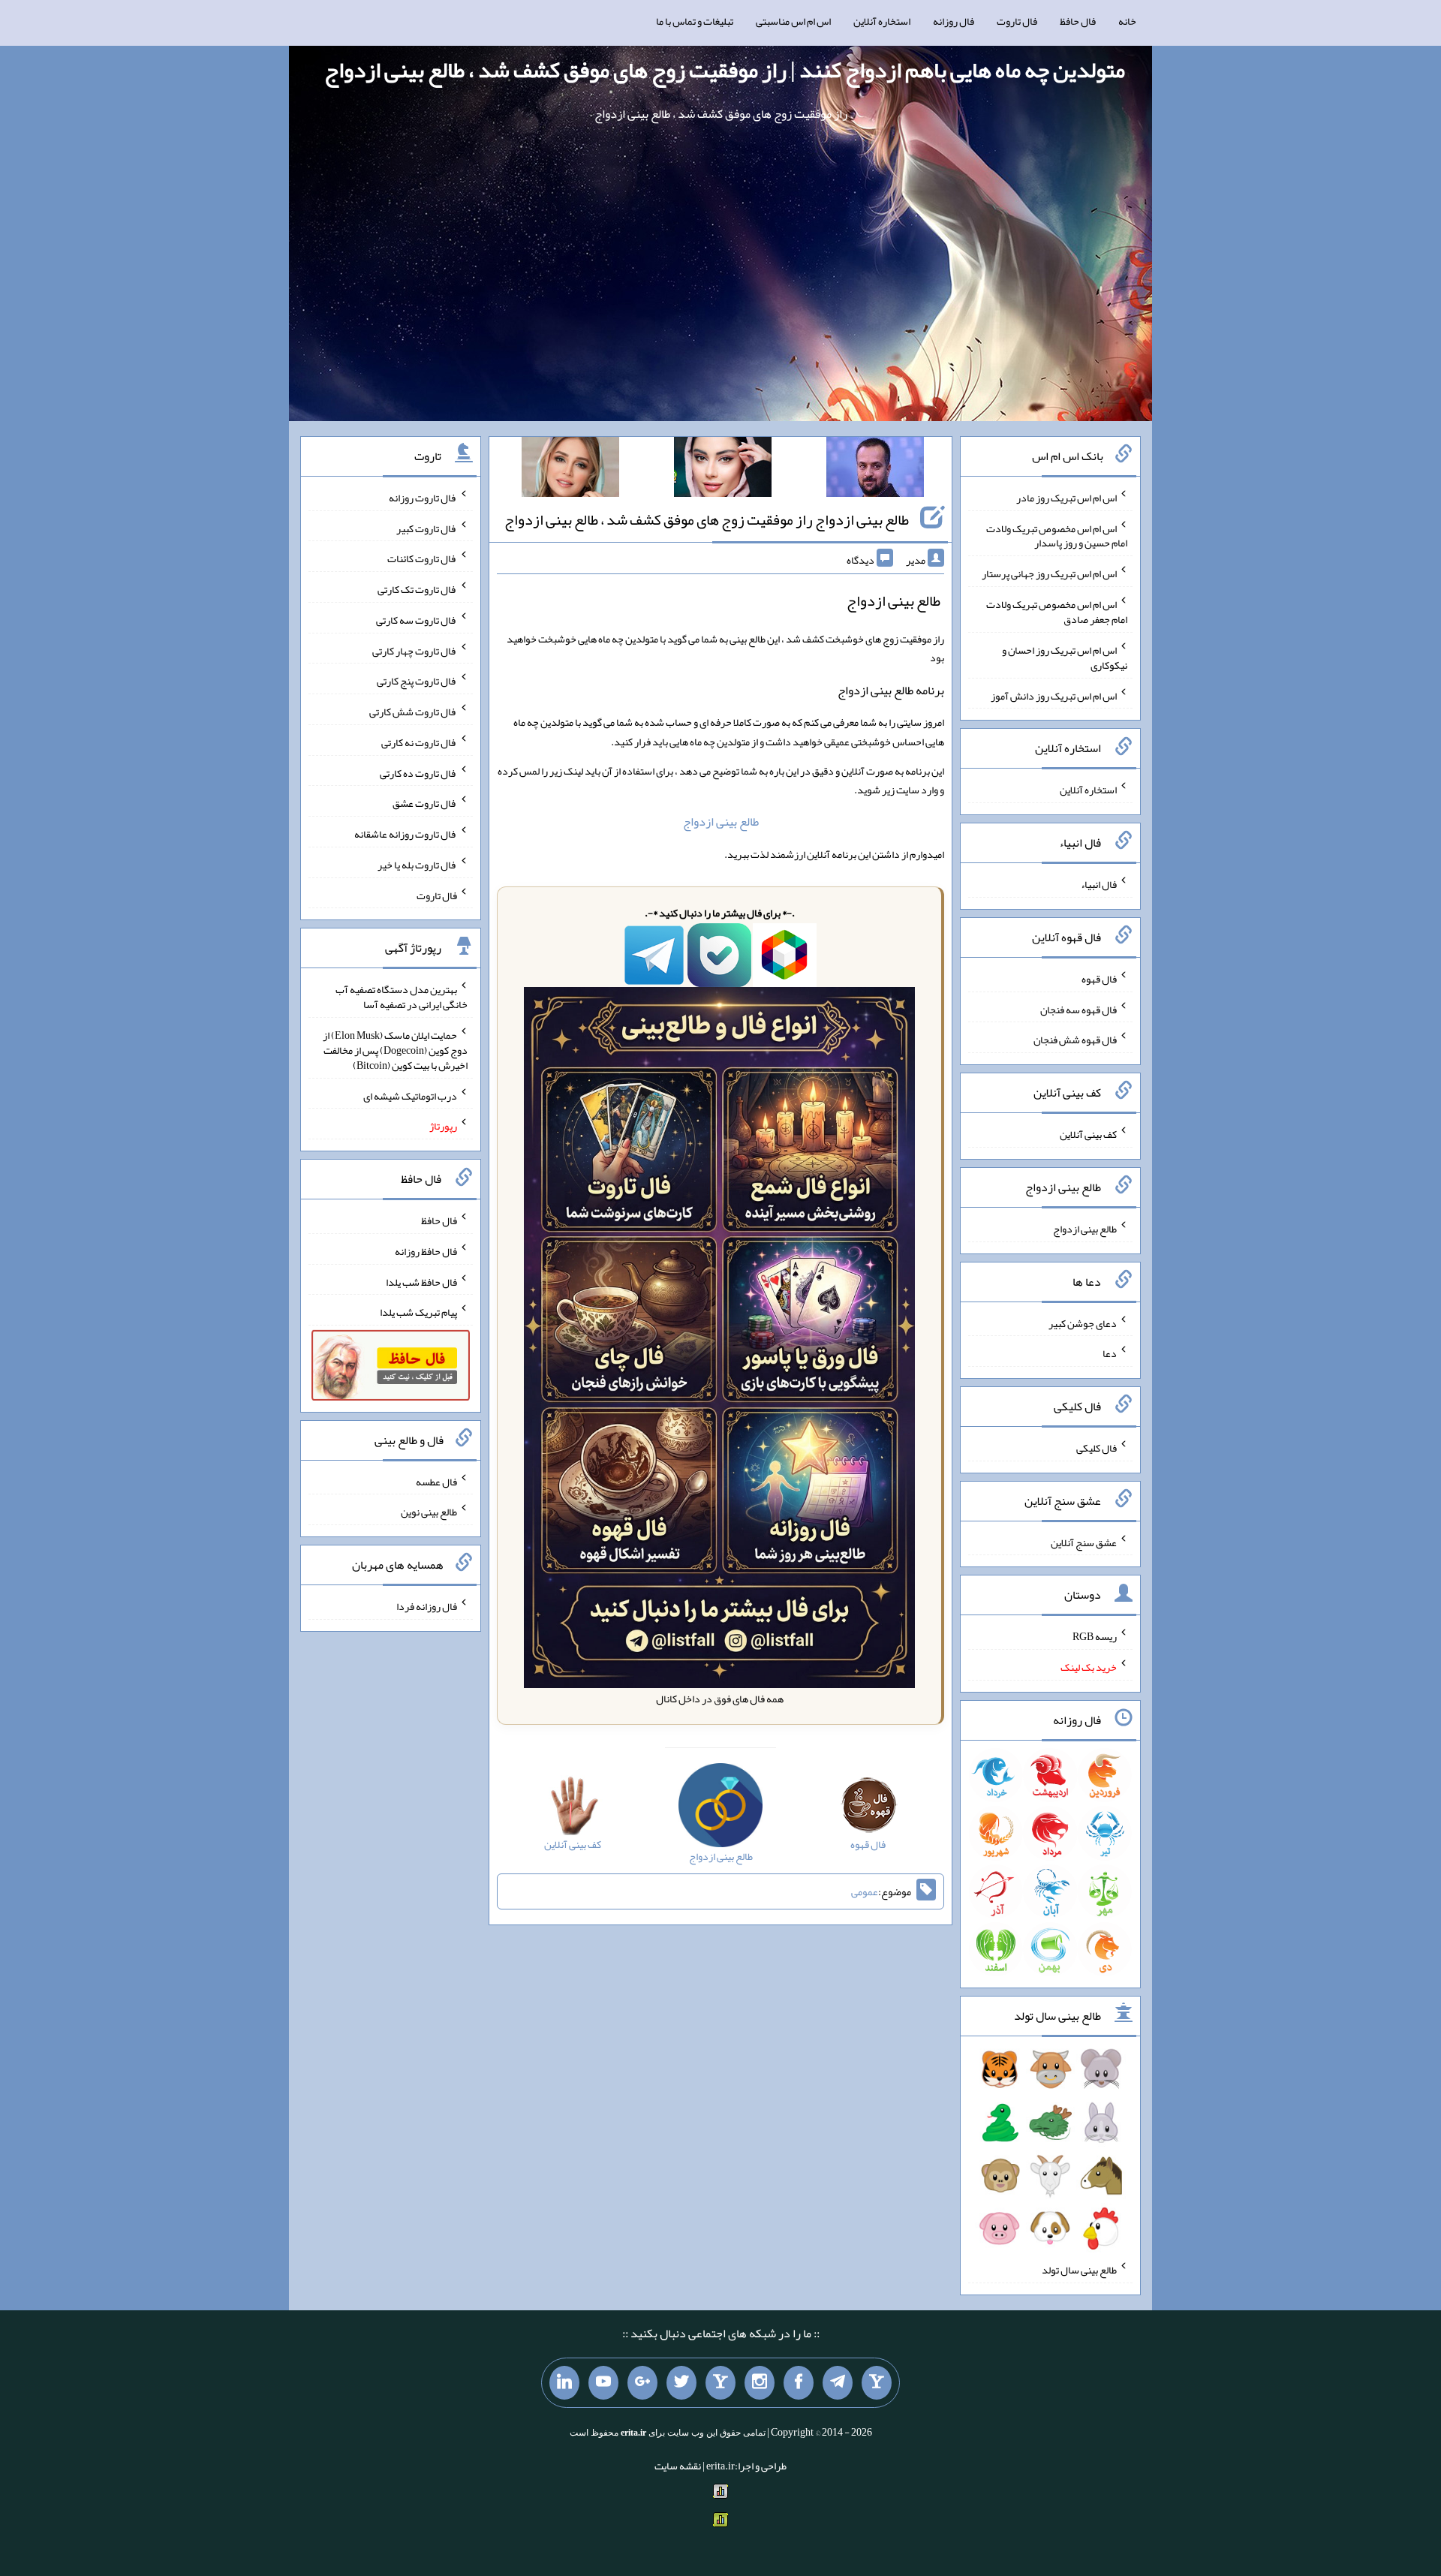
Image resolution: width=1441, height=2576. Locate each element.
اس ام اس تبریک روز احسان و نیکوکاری (1065, 658)
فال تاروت (1017, 21)
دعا (1110, 1353)
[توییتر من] (681, 2383)
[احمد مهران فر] (875, 470)
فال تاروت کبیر (427, 528)
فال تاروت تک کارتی (417, 589)
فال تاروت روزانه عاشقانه (406, 834)
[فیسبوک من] (799, 2383)
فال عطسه (436, 1481)
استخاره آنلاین (882, 21)
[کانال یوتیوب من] (603, 2383)
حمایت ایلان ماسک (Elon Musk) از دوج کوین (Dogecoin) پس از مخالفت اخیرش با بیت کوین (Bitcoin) (395, 1050)
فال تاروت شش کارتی (413, 712)
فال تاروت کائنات (422, 558)
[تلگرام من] (838, 2383)
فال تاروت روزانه (423, 498)
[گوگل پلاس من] (642, 2383)
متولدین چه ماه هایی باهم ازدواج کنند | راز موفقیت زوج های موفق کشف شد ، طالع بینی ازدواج (725, 70)
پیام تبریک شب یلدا (418, 1312)
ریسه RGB (1095, 1636)
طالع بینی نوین (429, 1512)
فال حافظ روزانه (426, 1251)
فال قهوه (1099, 979)
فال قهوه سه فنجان (1078, 1009)
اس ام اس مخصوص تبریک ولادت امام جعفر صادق (1057, 612)
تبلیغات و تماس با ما (695, 21)
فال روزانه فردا (427, 1606)
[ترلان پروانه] (723, 470)
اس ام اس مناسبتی (793, 21)
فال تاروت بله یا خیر (417, 865)
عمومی (865, 1891)
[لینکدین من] (564, 2383)
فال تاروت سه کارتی (417, 620)
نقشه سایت (678, 2466)
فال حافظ (1078, 21)
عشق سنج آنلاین (1084, 1542)
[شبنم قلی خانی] (570, 470)
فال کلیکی (1097, 1448)
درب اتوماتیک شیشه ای (410, 1095)
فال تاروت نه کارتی (419, 742)
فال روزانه (954, 21)
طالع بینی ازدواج (721, 822)
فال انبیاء (1099, 884)
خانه (1127, 21)
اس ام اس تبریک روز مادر (1066, 498)
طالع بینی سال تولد (1079, 2270)
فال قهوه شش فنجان (1075, 1040)
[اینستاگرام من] (760, 2383)
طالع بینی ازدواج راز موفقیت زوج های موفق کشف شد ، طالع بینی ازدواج (707, 519)
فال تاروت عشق (425, 803)
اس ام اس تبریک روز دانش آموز (1054, 695)
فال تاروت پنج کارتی (417, 681)
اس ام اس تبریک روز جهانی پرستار (1049, 573)
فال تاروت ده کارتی (418, 772)
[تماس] (720, 2383)
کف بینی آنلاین (1088, 1134)
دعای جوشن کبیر (1083, 1323)
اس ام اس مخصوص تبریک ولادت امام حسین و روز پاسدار (1057, 535)
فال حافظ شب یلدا (421, 1281)
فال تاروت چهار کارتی (415, 650)
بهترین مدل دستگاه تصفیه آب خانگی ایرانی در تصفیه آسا (402, 997)
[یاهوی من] (877, 2383)
